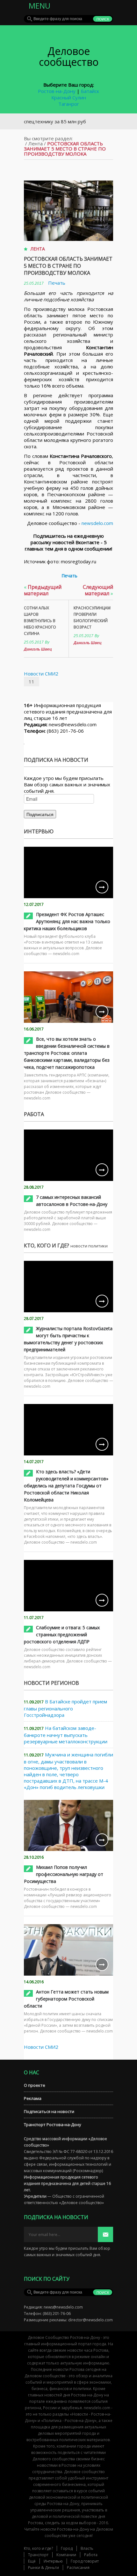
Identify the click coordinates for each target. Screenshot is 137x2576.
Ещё (32, 2561)
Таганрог (69, 104)
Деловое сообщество (69, 56)
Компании (66, 2555)
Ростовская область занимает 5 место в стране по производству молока (68, 266)
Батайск (90, 91)
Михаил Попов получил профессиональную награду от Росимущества (64, 1874)
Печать (57, 283)
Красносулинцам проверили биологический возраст (92, 617)
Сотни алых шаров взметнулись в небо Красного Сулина (40, 621)
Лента (36, 143)
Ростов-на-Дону (57, 91)
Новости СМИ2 (41, 674)
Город (67, 2548)
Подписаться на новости (49, 2111)
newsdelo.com (97, 523)
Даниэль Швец (38, 649)
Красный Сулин (69, 97)
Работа (91, 2555)
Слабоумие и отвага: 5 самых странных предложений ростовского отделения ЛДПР (62, 1635)
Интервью (53, 2561)
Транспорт (38, 2555)
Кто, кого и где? (38, 2548)
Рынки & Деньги (43, 2568)
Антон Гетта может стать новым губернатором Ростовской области (66, 1999)
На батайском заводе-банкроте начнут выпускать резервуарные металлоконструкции (66, 1735)
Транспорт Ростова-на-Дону (53, 2125)
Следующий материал (98, 590)
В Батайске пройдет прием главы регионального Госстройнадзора (65, 1708)
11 (32, 682)
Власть (87, 2548)
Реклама (33, 2098)
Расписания (78, 2568)
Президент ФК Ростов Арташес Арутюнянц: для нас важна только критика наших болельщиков (67, 921)
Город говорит (85, 2561)
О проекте (35, 2085)
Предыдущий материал (43, 590)
